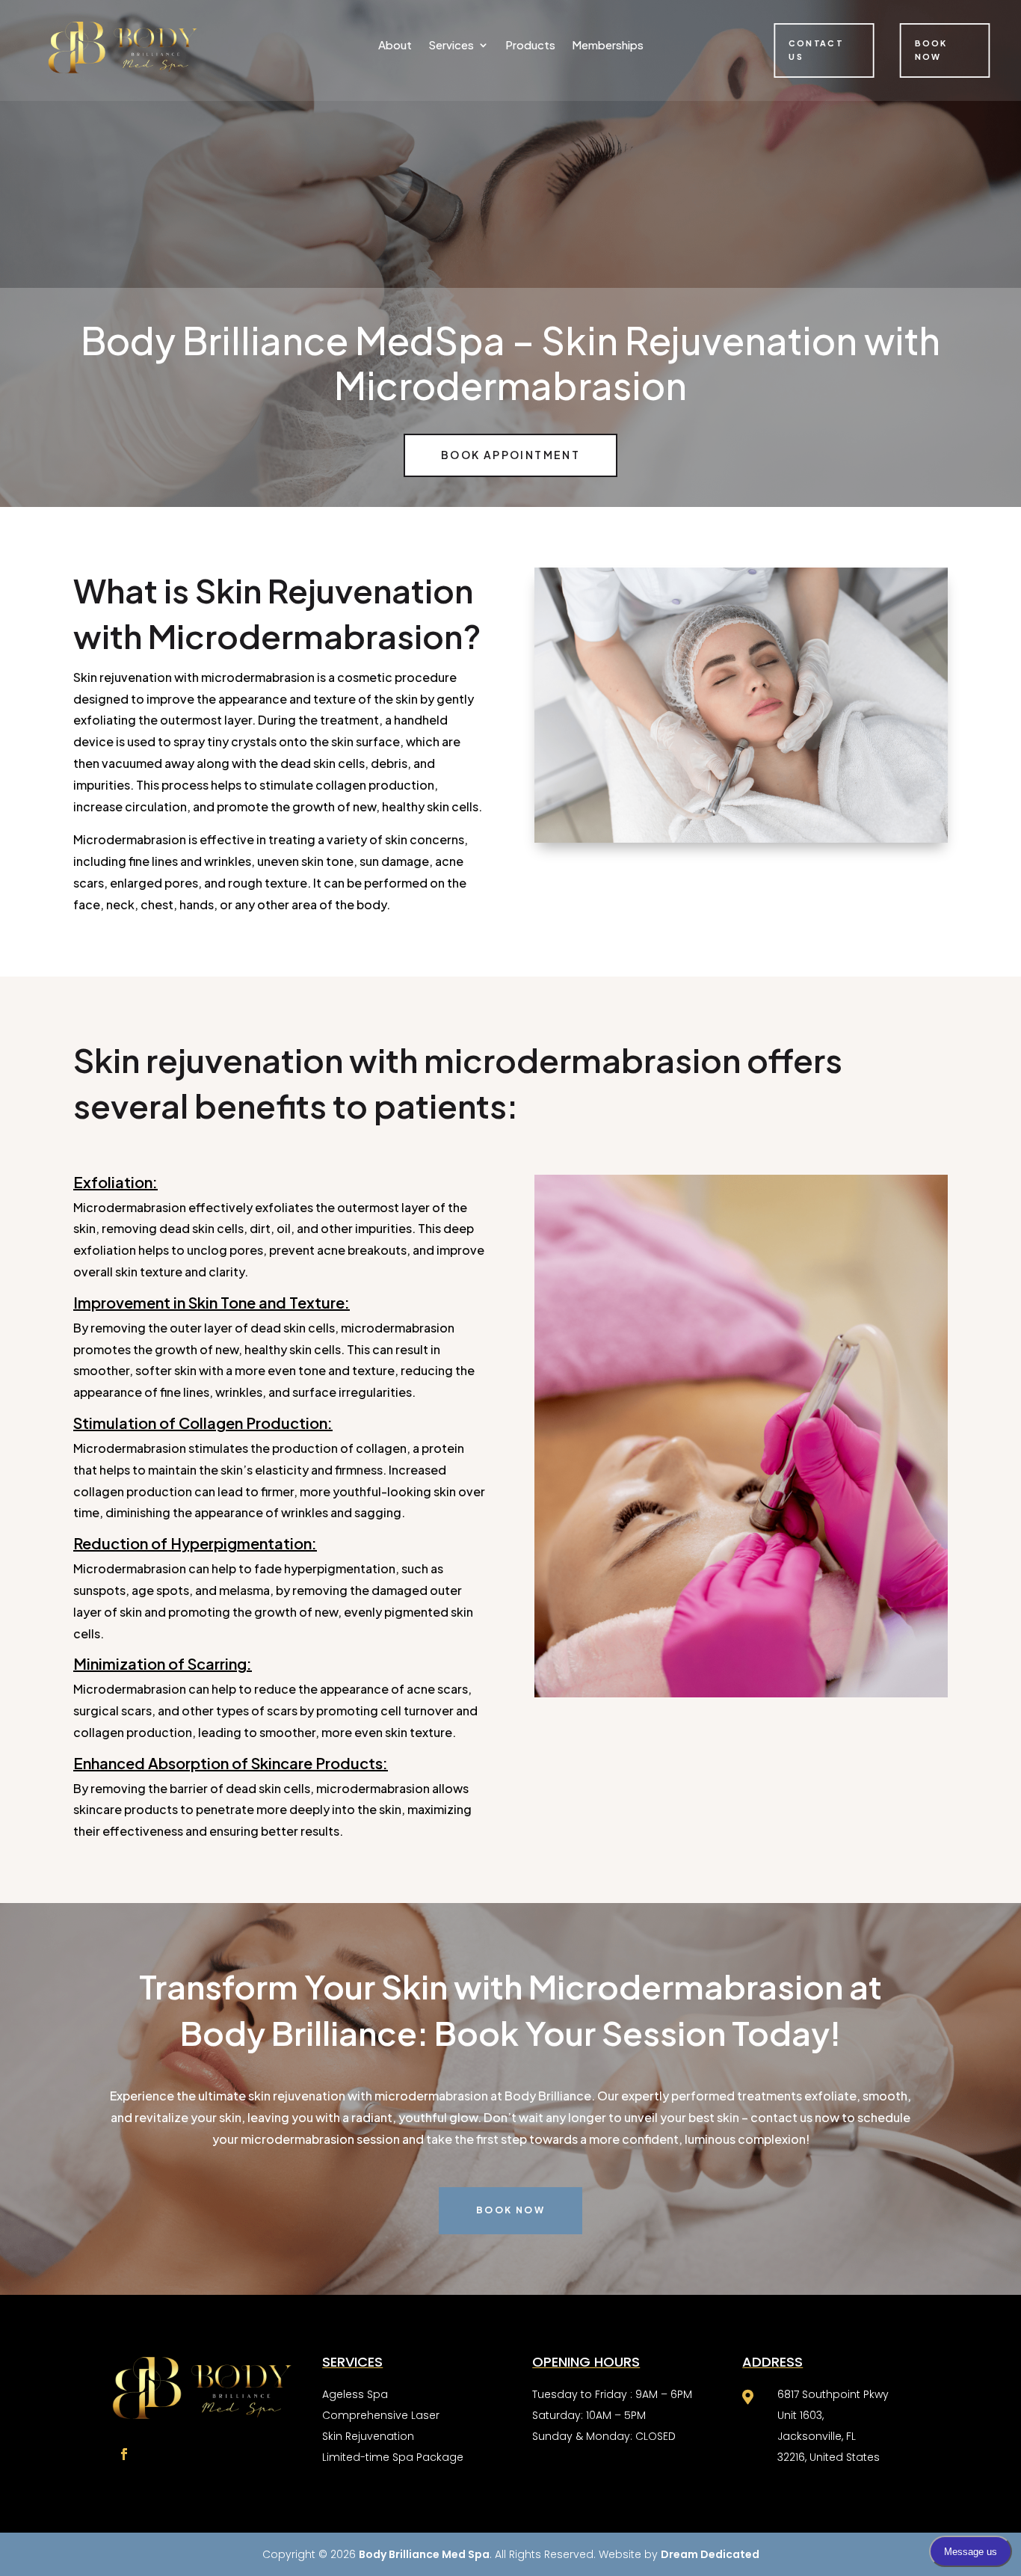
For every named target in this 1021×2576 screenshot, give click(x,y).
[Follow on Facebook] (124, 2454)
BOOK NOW (510, 2210)
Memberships (608, 46)
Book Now (931, 50)
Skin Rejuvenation (368, 2436)
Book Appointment (510, 455)
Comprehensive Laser (381, 2415)
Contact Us (817, 50)
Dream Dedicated (710, 2554)
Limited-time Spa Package (393, 2457)
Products (530, 46)
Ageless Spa (355, 2394)
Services (451, 46)
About (395, 46)
